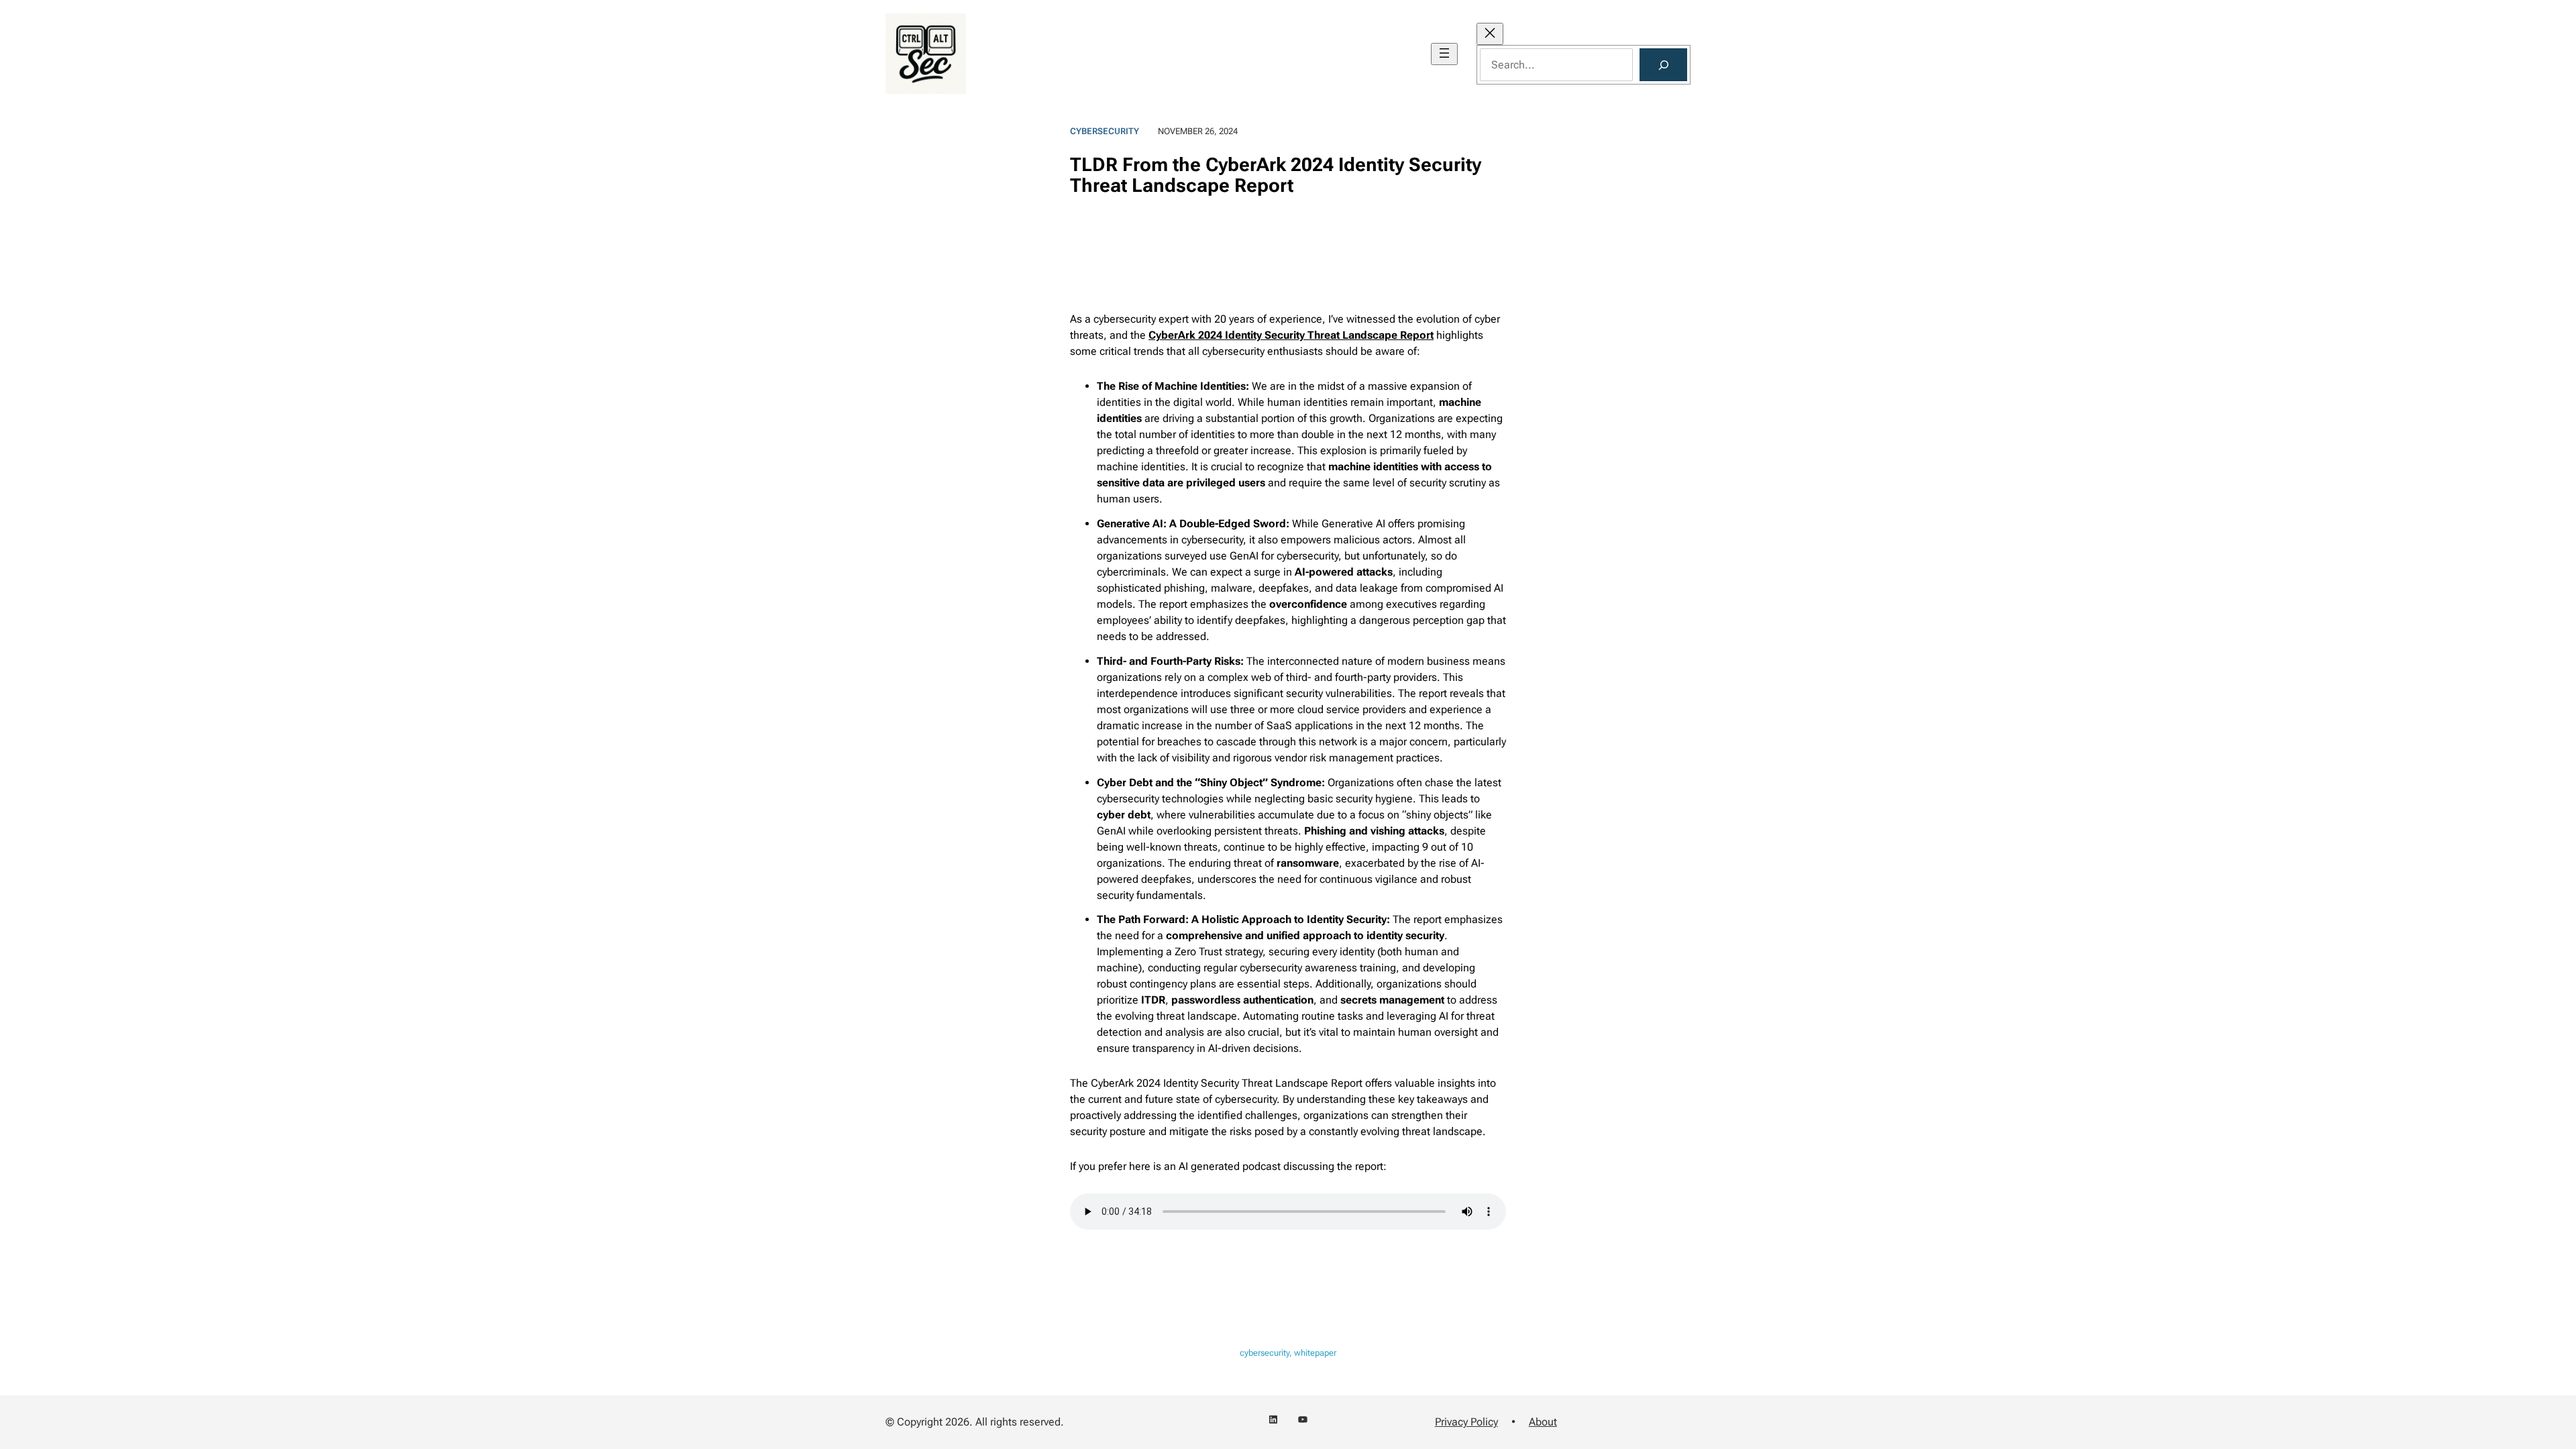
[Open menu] (1444, 54)
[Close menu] (1490, 34)
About (1543, 1422)
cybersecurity (1105, 131)
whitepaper (1315, 1353)
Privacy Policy (1466, 1422)
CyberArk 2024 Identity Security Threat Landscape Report (1291, 335)
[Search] (1663, 65)
